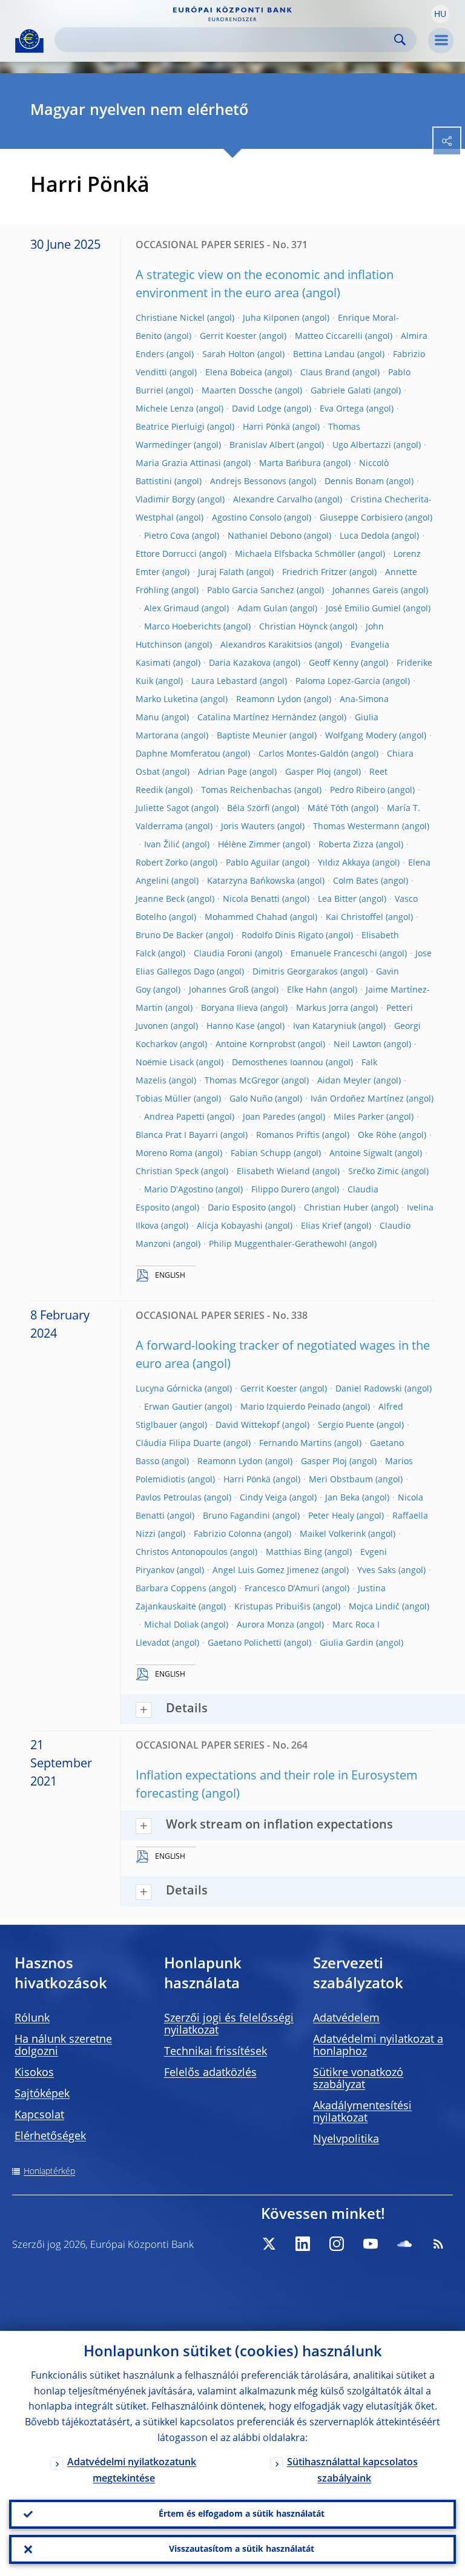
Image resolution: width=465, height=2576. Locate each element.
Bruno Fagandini (236, 1516)
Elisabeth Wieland (273, 1172)
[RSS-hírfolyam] (438, 2244)
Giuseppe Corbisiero (361, 518)
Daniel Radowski (369, 1389)
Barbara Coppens (171, 1589)
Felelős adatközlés (210, 2073)
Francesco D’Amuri (282, 1589)
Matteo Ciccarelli (329, 337)
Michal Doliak (171, 1625)
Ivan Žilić (162, 845)
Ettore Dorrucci (166, 554)
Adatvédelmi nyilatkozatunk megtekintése (132, 2471)
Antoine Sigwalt (361, 1154)
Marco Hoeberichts (183, 627)
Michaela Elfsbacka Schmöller (295, 554)
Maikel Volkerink (333, 1534)
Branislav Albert (262, 445)
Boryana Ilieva (229, 1008)
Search (400, 40)
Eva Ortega (342, 409)
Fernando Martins (295, 1444)
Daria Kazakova (240, 663)
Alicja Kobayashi (230, 1226)
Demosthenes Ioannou (278, 1063)
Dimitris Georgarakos (295, 972)
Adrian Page (223, 772)
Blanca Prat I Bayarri (177, 1135)
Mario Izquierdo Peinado (290, 1407)
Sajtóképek (42, 2094)
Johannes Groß (219, 990)
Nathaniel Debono (265, 536)
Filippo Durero (280, 1190)
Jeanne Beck (160, 899)
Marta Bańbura (290, 464)
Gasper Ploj (308, 772)
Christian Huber (336, 1208)
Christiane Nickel (170, 318)
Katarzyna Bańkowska (251, 881)
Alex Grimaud (172, 609)
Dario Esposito (237, 1208)
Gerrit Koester (228, 337)
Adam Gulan (262, 609)
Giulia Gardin (347, 1643)
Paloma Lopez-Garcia (338, 682)
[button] (440, 14)
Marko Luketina (167, 700)
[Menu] (441, 41)
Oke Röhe (377, 1135)
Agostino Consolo (247, 518)
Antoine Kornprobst (256, 1045)
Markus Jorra (322, 1008)
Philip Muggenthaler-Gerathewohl (278, 1244)
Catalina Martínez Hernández (257, 718)
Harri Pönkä (266, 427)
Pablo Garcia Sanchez (251, 591)
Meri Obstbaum (341, 1480)
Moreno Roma (164, 1154)
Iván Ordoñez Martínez (357, 1099)
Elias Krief (321, 1226)
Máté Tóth (328, 809)
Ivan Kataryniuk (325, 1027)
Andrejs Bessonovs (248, 482)
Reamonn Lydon (269, 700)
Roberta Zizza (346, 845)
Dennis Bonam (354, 482)
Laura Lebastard (224, 682)
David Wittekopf (248, 1425)
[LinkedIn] (303, 2244)
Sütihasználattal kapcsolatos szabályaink (352, 2471)
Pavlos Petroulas (169, 1498)
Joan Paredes (269, 1117)
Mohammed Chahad (246, 918)
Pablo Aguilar (253, 863)
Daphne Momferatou (178, 754)
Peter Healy (331, 1516)
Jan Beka (342, 1498)
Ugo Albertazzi (362, 445)
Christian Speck (167, 1172)
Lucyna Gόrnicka (169, 1389)
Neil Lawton (358, 1045)
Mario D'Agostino (179, 1190)
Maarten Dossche (237, 391)
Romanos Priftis (288, 1135)
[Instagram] (337, 2244)
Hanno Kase (231, 1027)
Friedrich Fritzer (315, 573)
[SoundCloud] (404, 2244)
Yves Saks (377, 1571)
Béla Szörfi (248, 809)
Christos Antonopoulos (182, 1552)
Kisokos (34, 2073)
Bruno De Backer (170, 936)
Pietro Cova (167, 536)
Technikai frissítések (216, 2052)
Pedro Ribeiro (358, 790)
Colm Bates (356, 881)
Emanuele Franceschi (334, 954)
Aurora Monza (265, 1625)
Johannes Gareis (365, 591)
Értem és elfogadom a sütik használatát (242, 2514)
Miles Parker (359, 1117)
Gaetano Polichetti (245, 1643)
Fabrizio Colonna (228, 1534)
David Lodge (257, 409)
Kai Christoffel (355, 918)
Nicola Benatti (251, 899)
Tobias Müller (163, 1099)
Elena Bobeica (234, 373)
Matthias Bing (294, 1552)
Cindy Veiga (263, 1498)
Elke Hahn (307, 990)
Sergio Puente (346, 1425)
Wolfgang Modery (361, 736)
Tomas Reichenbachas (246, 790)
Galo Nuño (251, 1099)
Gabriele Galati (341, 391)
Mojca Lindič (374, 1607)
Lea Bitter (337, 899)
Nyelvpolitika (346, 2140)
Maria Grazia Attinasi (178, 464)
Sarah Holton (229, 355)
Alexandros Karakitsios (266, 645)
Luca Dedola (364, 536)
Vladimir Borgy (165, 500)
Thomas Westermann (356, 827)
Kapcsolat (39, 2115)
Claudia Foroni (223, 954)
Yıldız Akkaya (344, 863)
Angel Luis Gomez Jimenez (266, 1571)
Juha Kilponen (271, 318)
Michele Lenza (165, 409)
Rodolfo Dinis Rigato (282, 936)
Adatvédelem (346, 2019)
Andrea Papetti (174, 1117)
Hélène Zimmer (249, 845)
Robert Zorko (162, 863)
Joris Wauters (248, 827)
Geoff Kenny (334, 663)
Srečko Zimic (374, 1172)
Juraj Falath (221, 573)
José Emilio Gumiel (363, 609)
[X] (269, 2244)
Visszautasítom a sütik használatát (242, 2549)
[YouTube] (371, 2244)
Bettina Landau (324, 355)
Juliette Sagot (162, 809)
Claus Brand (325, 373)
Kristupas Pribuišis (272, 1607)
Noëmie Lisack (165, 1063)
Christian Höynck (293, 627)
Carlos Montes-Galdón (304, 754)
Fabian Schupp (261, 1154)
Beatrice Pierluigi (170, 427)
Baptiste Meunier (252, 736)
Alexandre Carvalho (273, 500)
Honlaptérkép (49, 2172)
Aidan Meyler (344, 1081)
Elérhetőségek (50, 2137)
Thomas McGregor (242, 1081)
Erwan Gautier (173, 1407)
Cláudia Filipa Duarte (178, 1444)
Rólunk (32, 2019)
